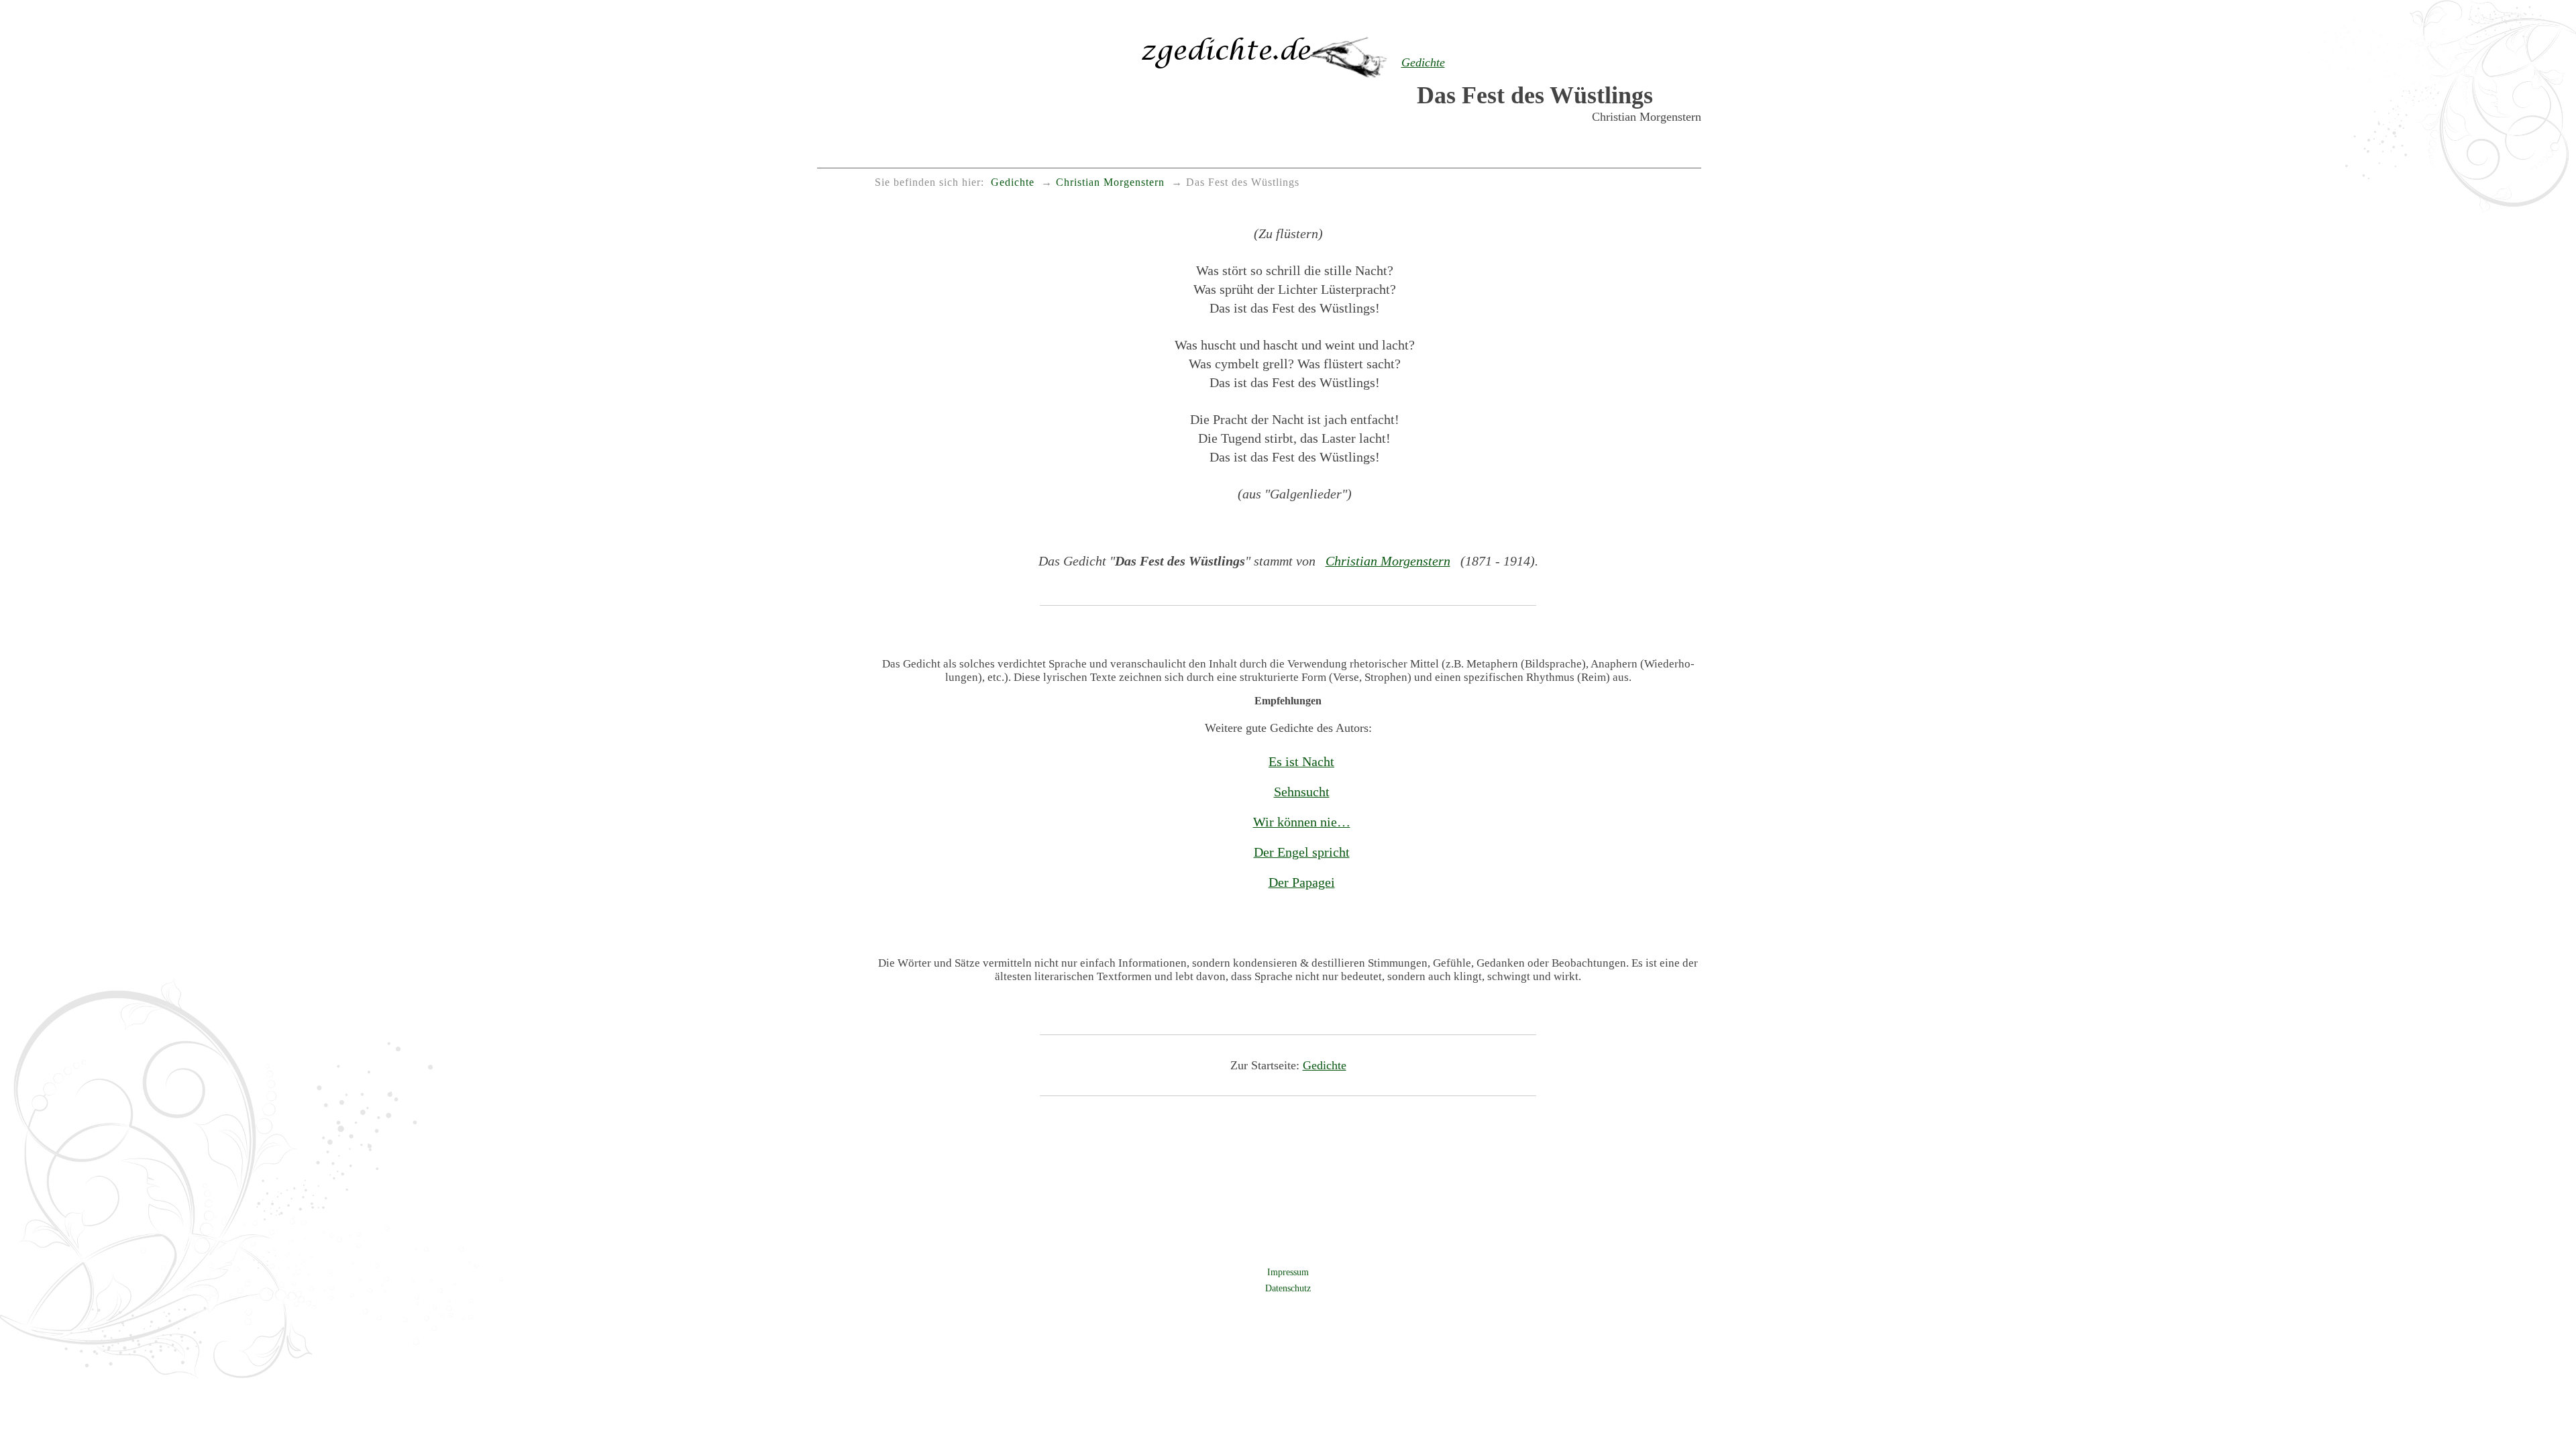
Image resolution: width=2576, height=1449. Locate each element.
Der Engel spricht (1302, 852)
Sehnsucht (1302, 792)
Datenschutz (1288, 1288)
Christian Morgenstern (1388, 561)
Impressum (1288, 1272)
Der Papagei (1302, 882)
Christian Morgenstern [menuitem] (1110, 182)
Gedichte (1325, 1065)
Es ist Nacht (1301, 761)
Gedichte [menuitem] (1013, 182)
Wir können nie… (1302, 822)
